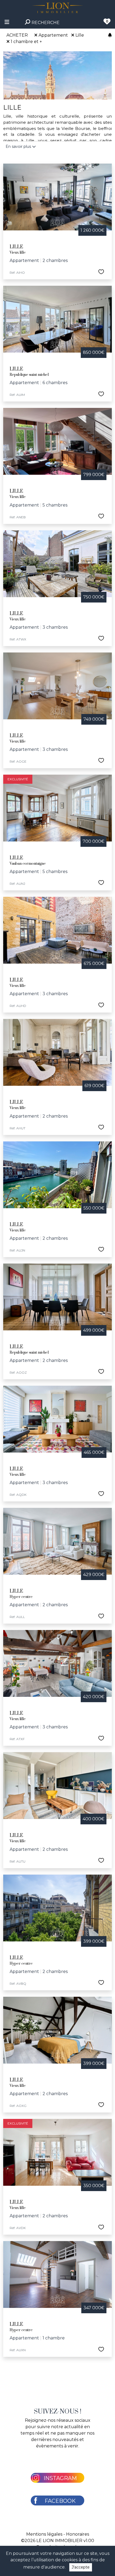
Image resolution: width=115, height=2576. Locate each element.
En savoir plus (19, 146)
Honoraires (78, 2534)
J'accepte (81, 2567)
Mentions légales (44, 2534)
